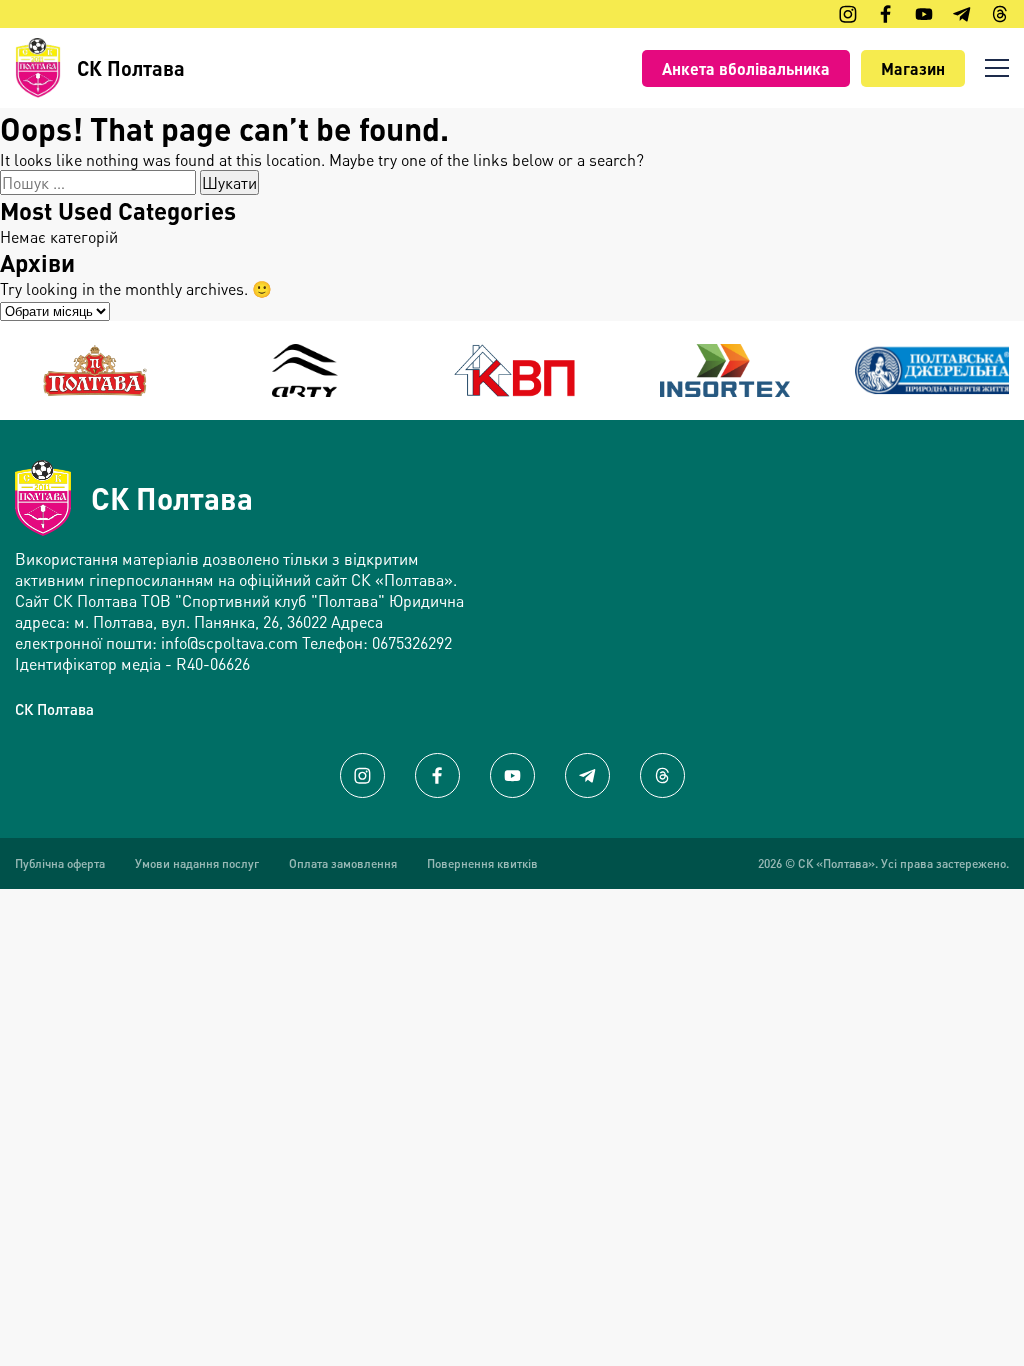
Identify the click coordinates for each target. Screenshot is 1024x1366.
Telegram (587, 775)
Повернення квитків (482, 863)
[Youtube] (924, 14)
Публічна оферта (60, 863)
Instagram (362, 775)
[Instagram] (848, 14)
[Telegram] (962, 14)
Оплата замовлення (343, 863)
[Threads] (1000, 14)
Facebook (437, 775)
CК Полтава (54, 709)
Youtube (512, 775)
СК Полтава (172, 498)
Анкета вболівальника (746, 68)
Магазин (913, 68)
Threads (662, 775)
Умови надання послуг (197, 863)
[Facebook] (886, 14)
